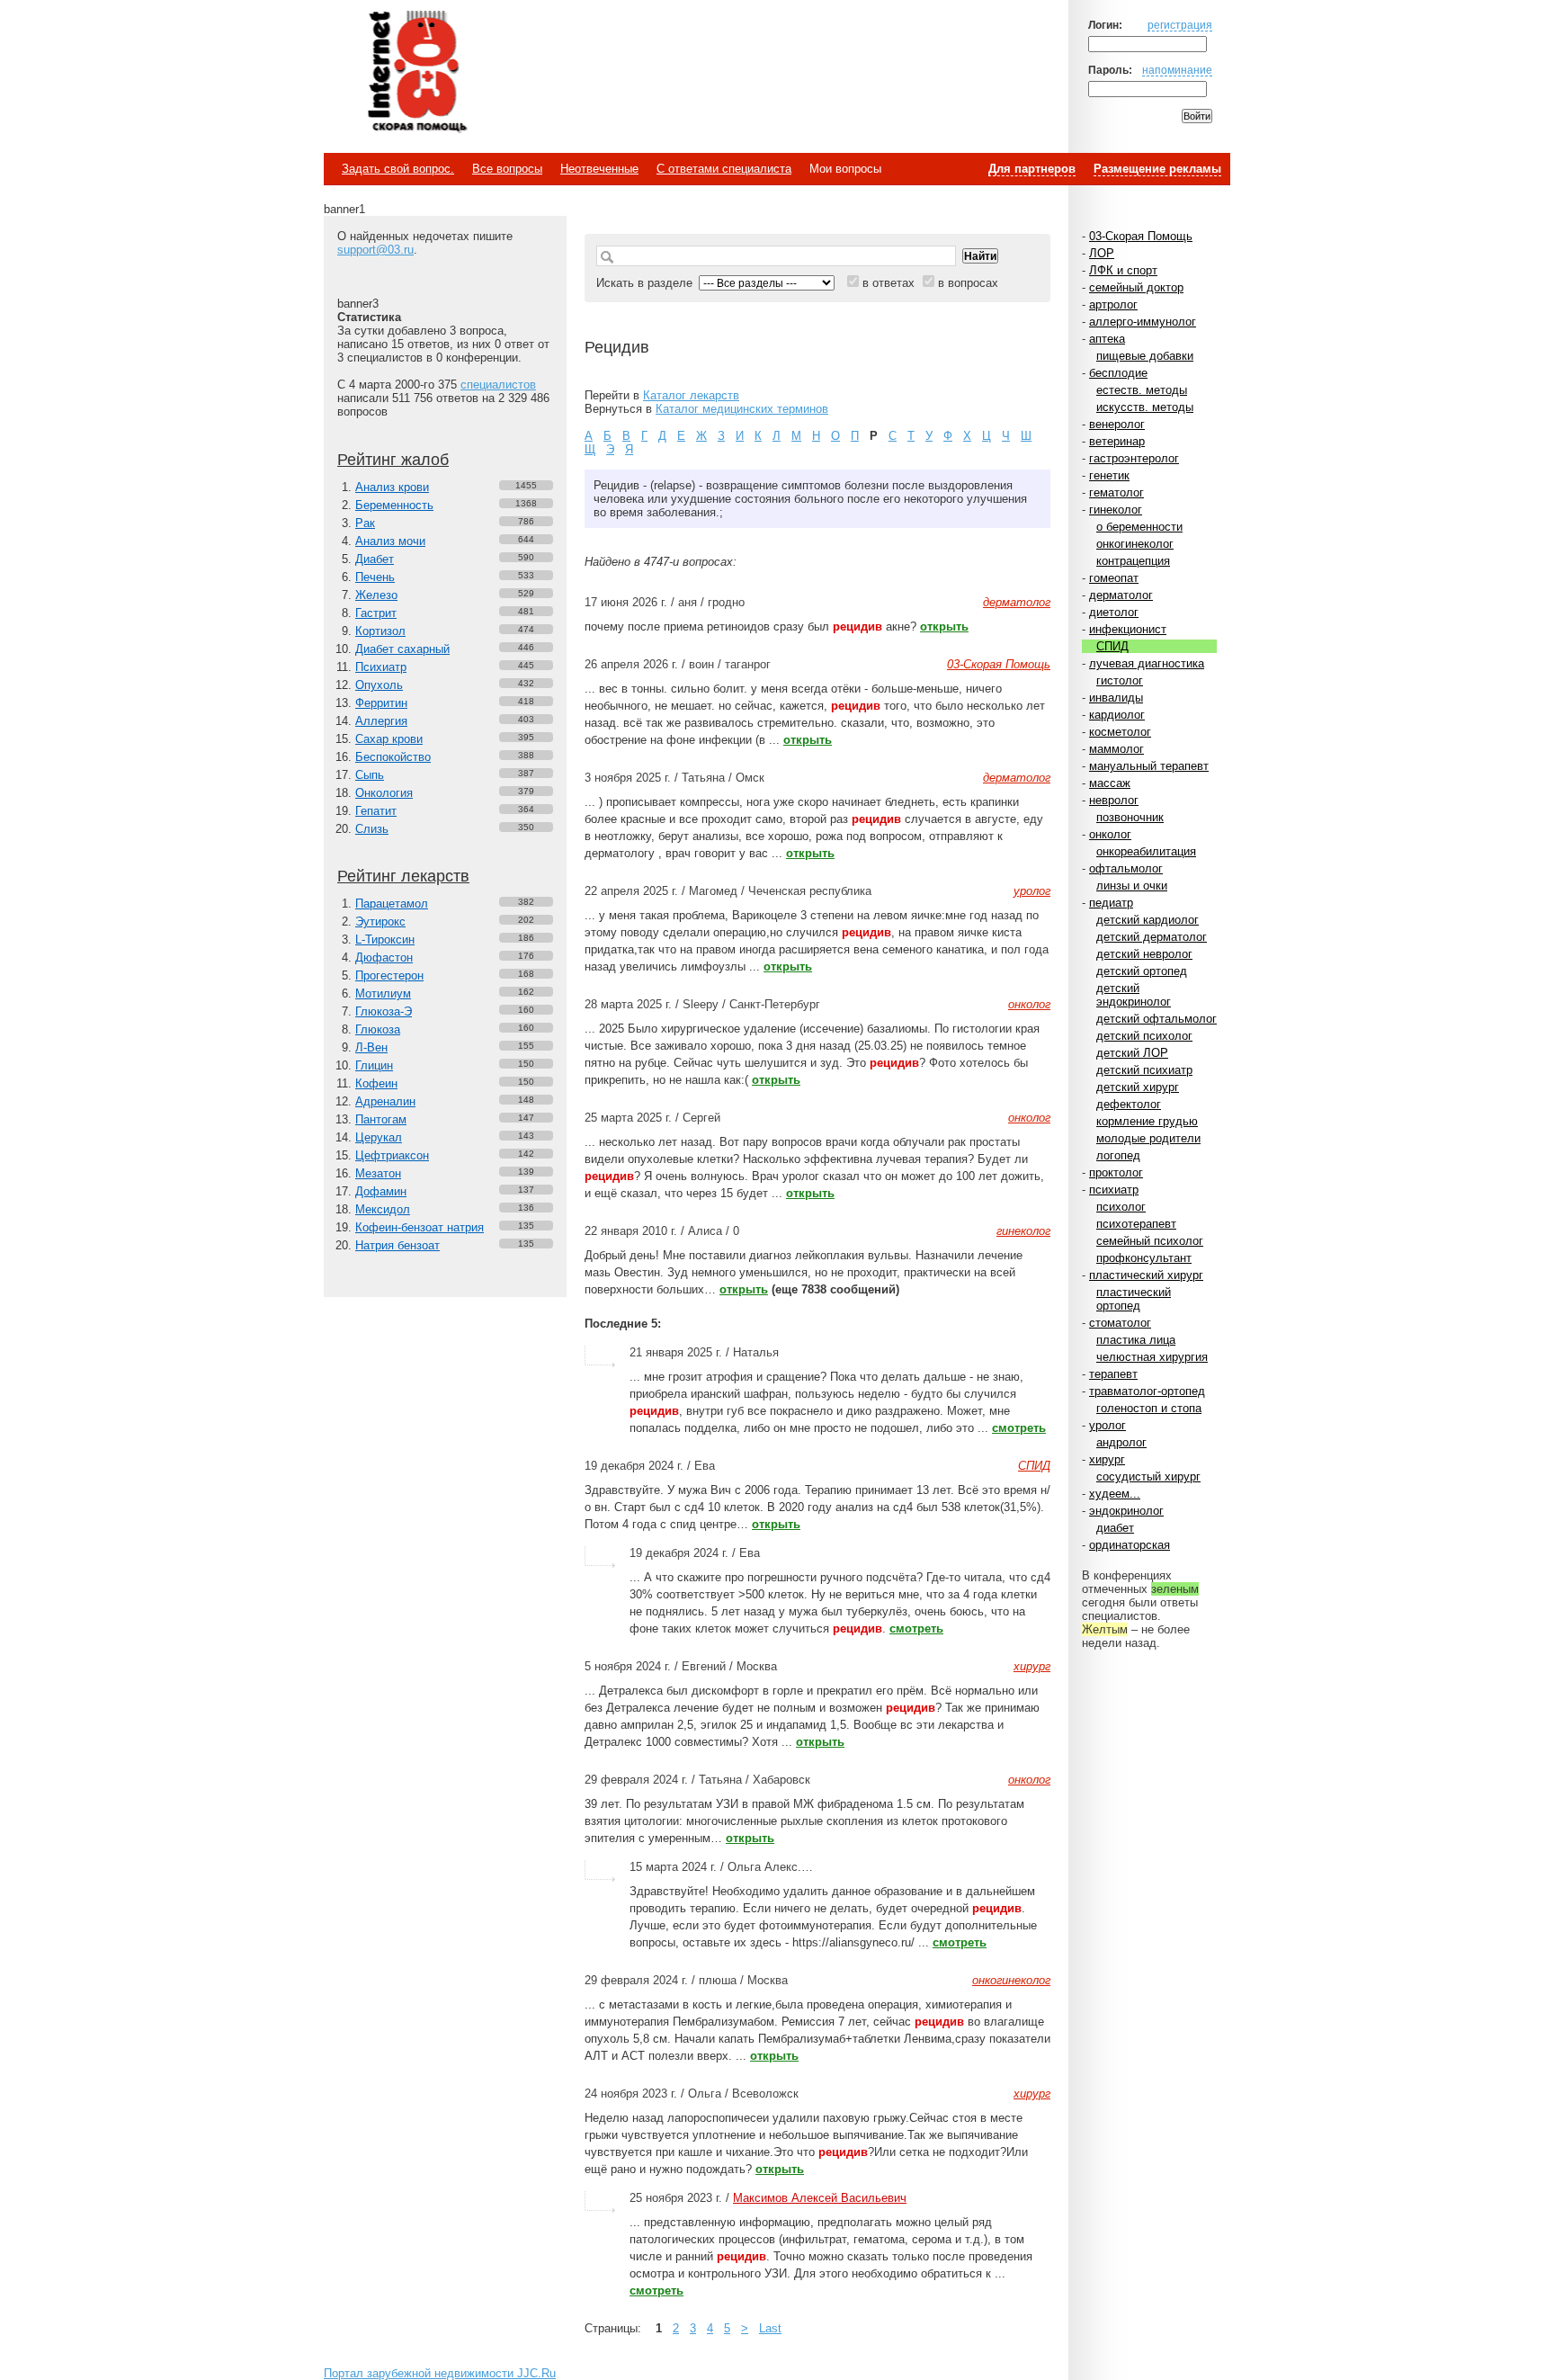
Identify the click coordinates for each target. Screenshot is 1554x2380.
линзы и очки (1132, 886)
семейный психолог (1150, 1241)
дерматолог (1121, 595)
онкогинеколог (1135, 544)
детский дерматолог (1152, 937)
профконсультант (1144, 1258)
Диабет (375, 559)
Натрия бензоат (397, 1245)
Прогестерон (389, 975)
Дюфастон (384, 957)
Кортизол (380, 631)
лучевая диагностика (1147, 663)
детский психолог (1144, 1036)
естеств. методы (1142, 390)
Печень (375, 577)
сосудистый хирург (1148, 1476)
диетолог (1114, 612)
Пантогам (381, 1119)
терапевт (1113, 1374)
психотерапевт (1136, 1224)
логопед (1118, 1155)
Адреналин (385, 1101)
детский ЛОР (1132, 1053)
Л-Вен (371, 1047)
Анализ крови (392, 487)
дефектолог (1129, 1104)
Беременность (394, 505)
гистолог (1120, 680)
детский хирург (1138, 1087)
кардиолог (1117, 715)
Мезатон (378, 1173)
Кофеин (376, 1083)
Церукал (379, 1137)
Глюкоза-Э (384, 1011)
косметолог (1120, 732)
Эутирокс (380, 922)
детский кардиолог (1148, 920)
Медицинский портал (416, 73)
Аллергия (381, 721)
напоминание (1177, 70)
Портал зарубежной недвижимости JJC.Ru (440, 2373)
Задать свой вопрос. (398, 169)
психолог (1121, 1207)
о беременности (1139, 527)
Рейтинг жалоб (393, 460)
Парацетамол (392, 904)
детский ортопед (1142, 971)
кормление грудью (1147, 1121)
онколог (1110, 834)
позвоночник (1130, 817)
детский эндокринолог (1134, 995)
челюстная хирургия (1152, 1357)
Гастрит (376, 613)
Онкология (384, 793)
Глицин (374, 1065)
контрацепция (1133, 561)
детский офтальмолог (1157, 1019)
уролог (1107, 1425)
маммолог (1116, 749)
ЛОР (1102, 253)
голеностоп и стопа (1149, 1408)
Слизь (372, 829)
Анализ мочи (390, 541)
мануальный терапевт (1149, 766)
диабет (1115, 1528)
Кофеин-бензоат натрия (420, 1227)
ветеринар (1117, 441)
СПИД (1112, 646)
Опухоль (379, 685)
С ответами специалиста (724, 169)
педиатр (1111, 903)
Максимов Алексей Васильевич (820, 2198)
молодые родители (1148, 1138)
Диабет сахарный (402, 649)
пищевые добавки (1145, 356)
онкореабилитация (1146, 851)
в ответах (889, 283)
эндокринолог (1126, 1511)
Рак (365, 523)
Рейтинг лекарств (403, 876)
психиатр (1114, 1190)
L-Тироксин (385, 939)
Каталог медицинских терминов (742, 409)
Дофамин (381, 1191)
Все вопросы (507, 169)
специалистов (498, 385)
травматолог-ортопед (1147, 1391)
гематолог (1116, 492)
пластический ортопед (1134, 1299)
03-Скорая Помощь (1141, 236)
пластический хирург (1146, 1275)
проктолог (1116, 1172)
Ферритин (381, 703)
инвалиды (1116, 698)
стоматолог (1120, 1323)
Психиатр (381, 667)
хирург (1107, 1459)
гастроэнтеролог (1134, 458)
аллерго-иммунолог (1143, 322)
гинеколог (1116, 510)
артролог (1113, 304)
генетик (1109, 475)
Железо (376, 595)
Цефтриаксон (392, 1155)
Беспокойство (393, 757)
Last (770, 2328)
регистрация (1180, 25)
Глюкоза (378, 1029)
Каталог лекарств (691, 395)
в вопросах (968, 283)
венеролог (1117, 424)
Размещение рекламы (1157, 169)
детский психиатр (1144, 1070)
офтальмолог (1126, 868)
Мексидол (383, 1209)
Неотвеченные (599, 169)
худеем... (1115, 1494)
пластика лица (1136, 1340)
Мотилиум (383, 993)
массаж (1110, 783)
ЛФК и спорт (1123, 270)
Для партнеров (1032, 169)
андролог (1121, 1442)
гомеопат (1114, 578)
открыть (944, 626)
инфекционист (1128, 629)
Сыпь (370, 775)
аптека (1107, 339)
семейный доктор (1136, 287)
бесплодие (1118, 373)
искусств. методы (1145, 407)
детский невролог (1144, 954)
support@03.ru (375, 250)
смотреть (1019, 1428)
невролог (1114, 800)
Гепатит (376, 811)
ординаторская (1130, 1545)
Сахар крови (389, 739)
